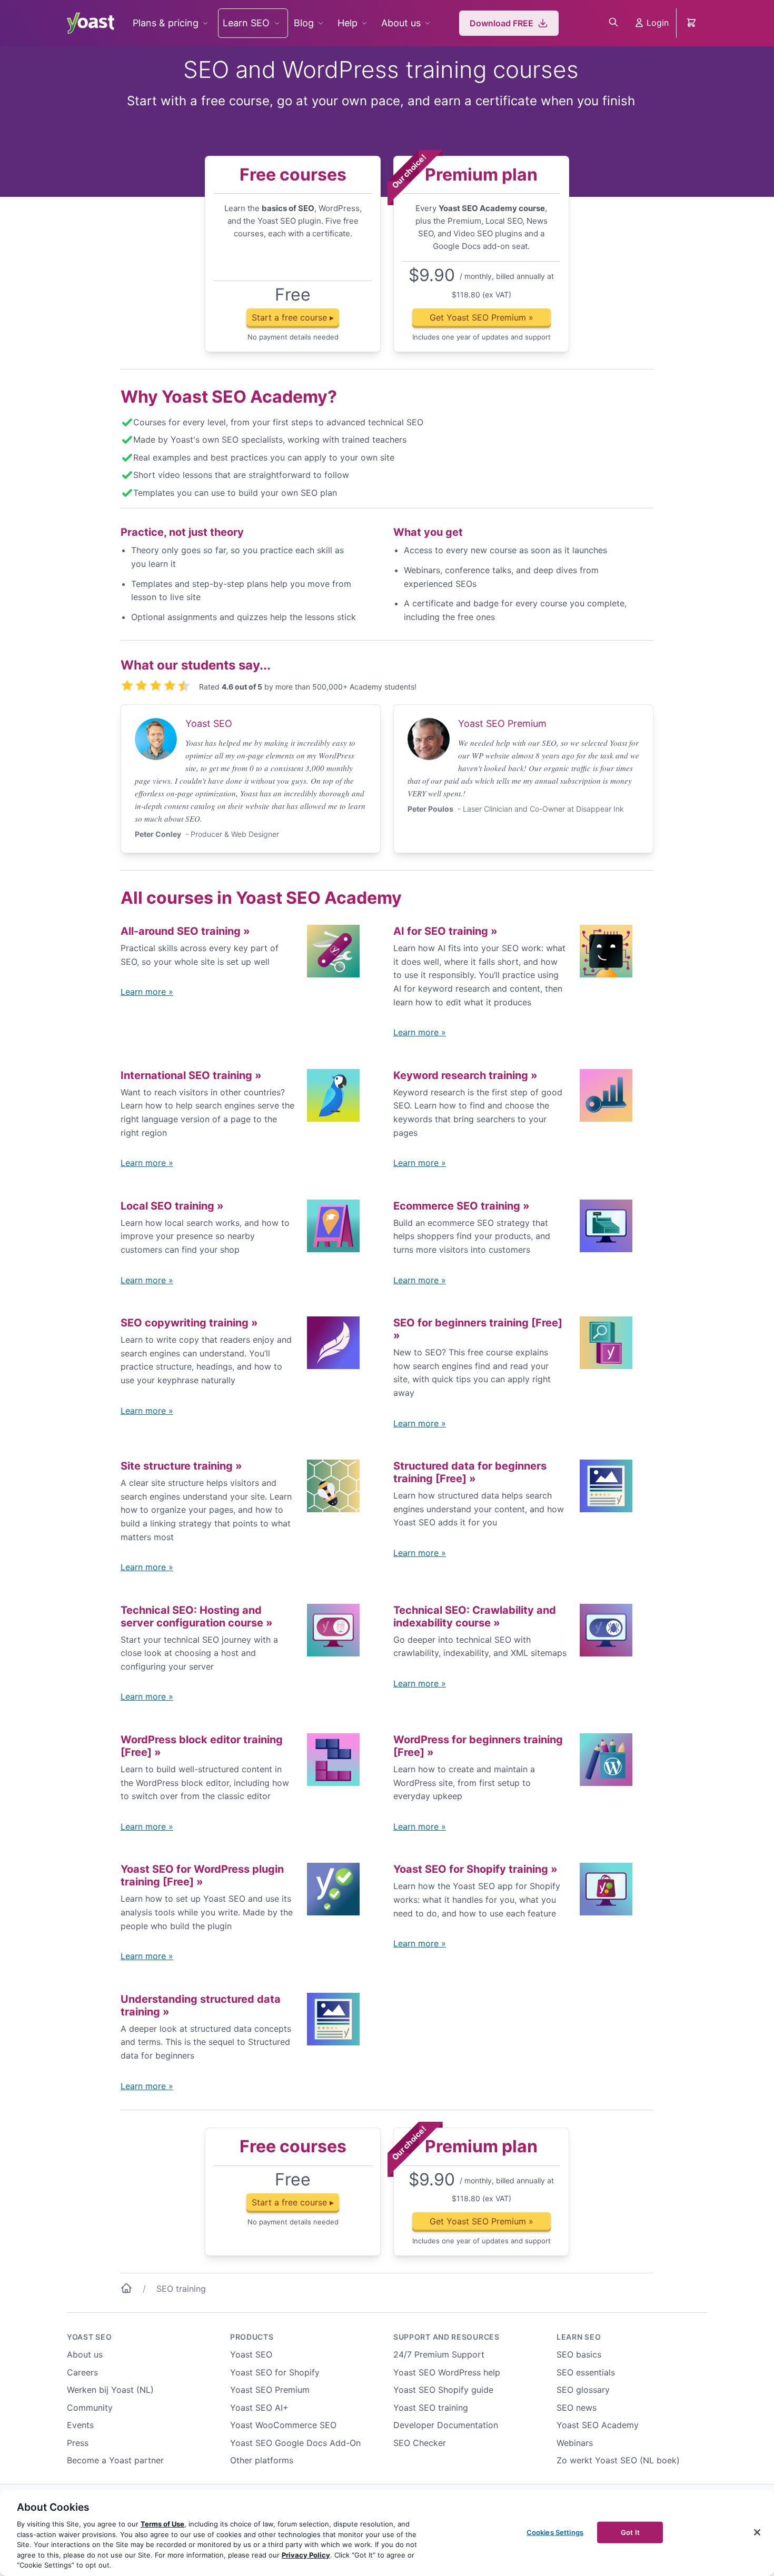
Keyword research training (465, 1075)
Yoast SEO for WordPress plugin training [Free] (202, 1875)
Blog (304, 23)
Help (348, 23)
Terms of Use (162, 2524)
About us (401, 23)
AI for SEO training (445, 931)
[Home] (126, 2290)
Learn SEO (246, 23)
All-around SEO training (185, 931)
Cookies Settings (555, 2532)
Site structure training (181, 1466)
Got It (630, 2532)
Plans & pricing (166, 23)
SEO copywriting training (189, 1323)
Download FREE (502, 23)
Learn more (147, 992)
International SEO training (191, 1075)
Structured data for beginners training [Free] (470, 1472)
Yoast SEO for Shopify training (475, 1869)
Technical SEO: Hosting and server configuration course (197, 1616)
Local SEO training (172, 1206)
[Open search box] (613, 23)
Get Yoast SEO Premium (482, 317)
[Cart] (692, 23)
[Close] (757, 2532)
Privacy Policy (306, 2555)
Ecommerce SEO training (462, 1206)
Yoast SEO (89, 2337)
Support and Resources (446, 2337)
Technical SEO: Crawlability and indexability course (475, 1616)
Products (252, 2337)
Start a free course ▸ (293, 317)
